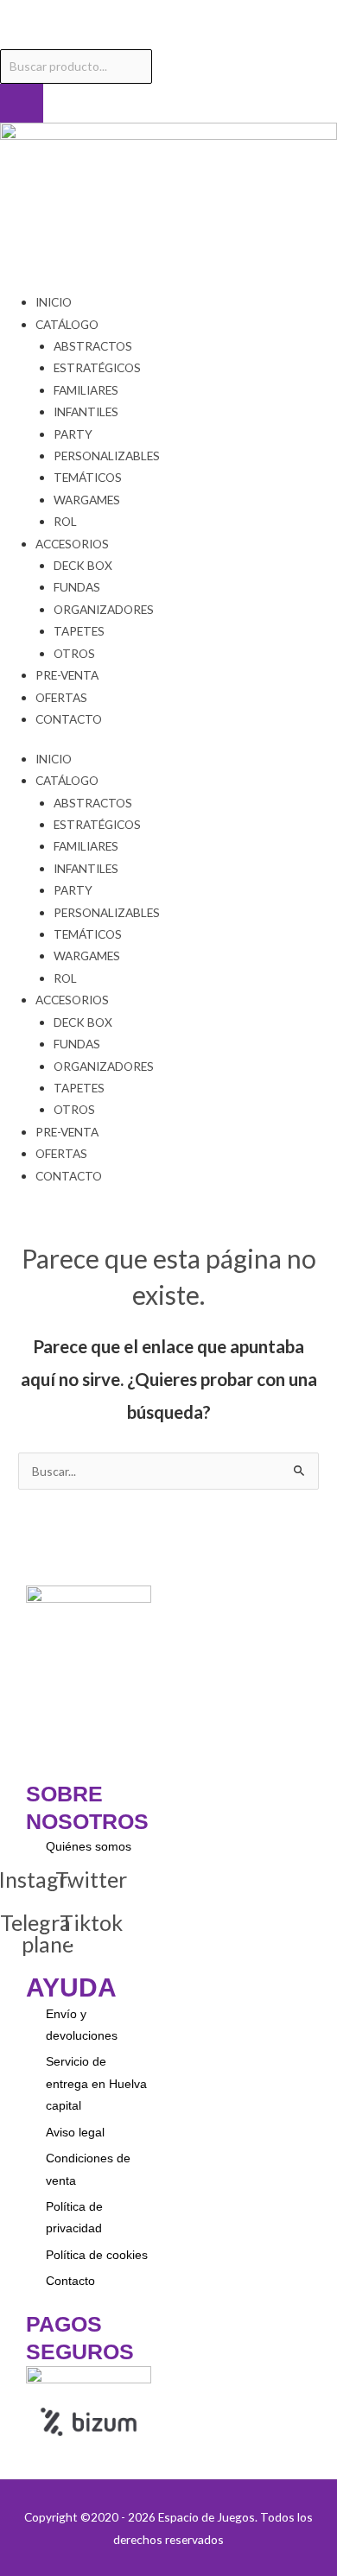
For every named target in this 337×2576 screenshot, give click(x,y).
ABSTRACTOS (93, 346)
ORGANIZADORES (104, 609)
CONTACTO (69, 719)
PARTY (73, 434)
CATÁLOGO (67, 324)
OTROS (74, 653)
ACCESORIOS (72, 544)
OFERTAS (61, 697)
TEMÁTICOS (88, 477)
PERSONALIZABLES (107, 456)
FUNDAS (77, 587)
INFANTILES (86, 411)
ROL (65, 521)
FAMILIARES (86, 390)
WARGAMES (87, 500)
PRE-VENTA (67, 675)
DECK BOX (83, 565)
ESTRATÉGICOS (97, 367)
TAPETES (79, 631)
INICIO (54, 302)
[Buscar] (22, 104)
